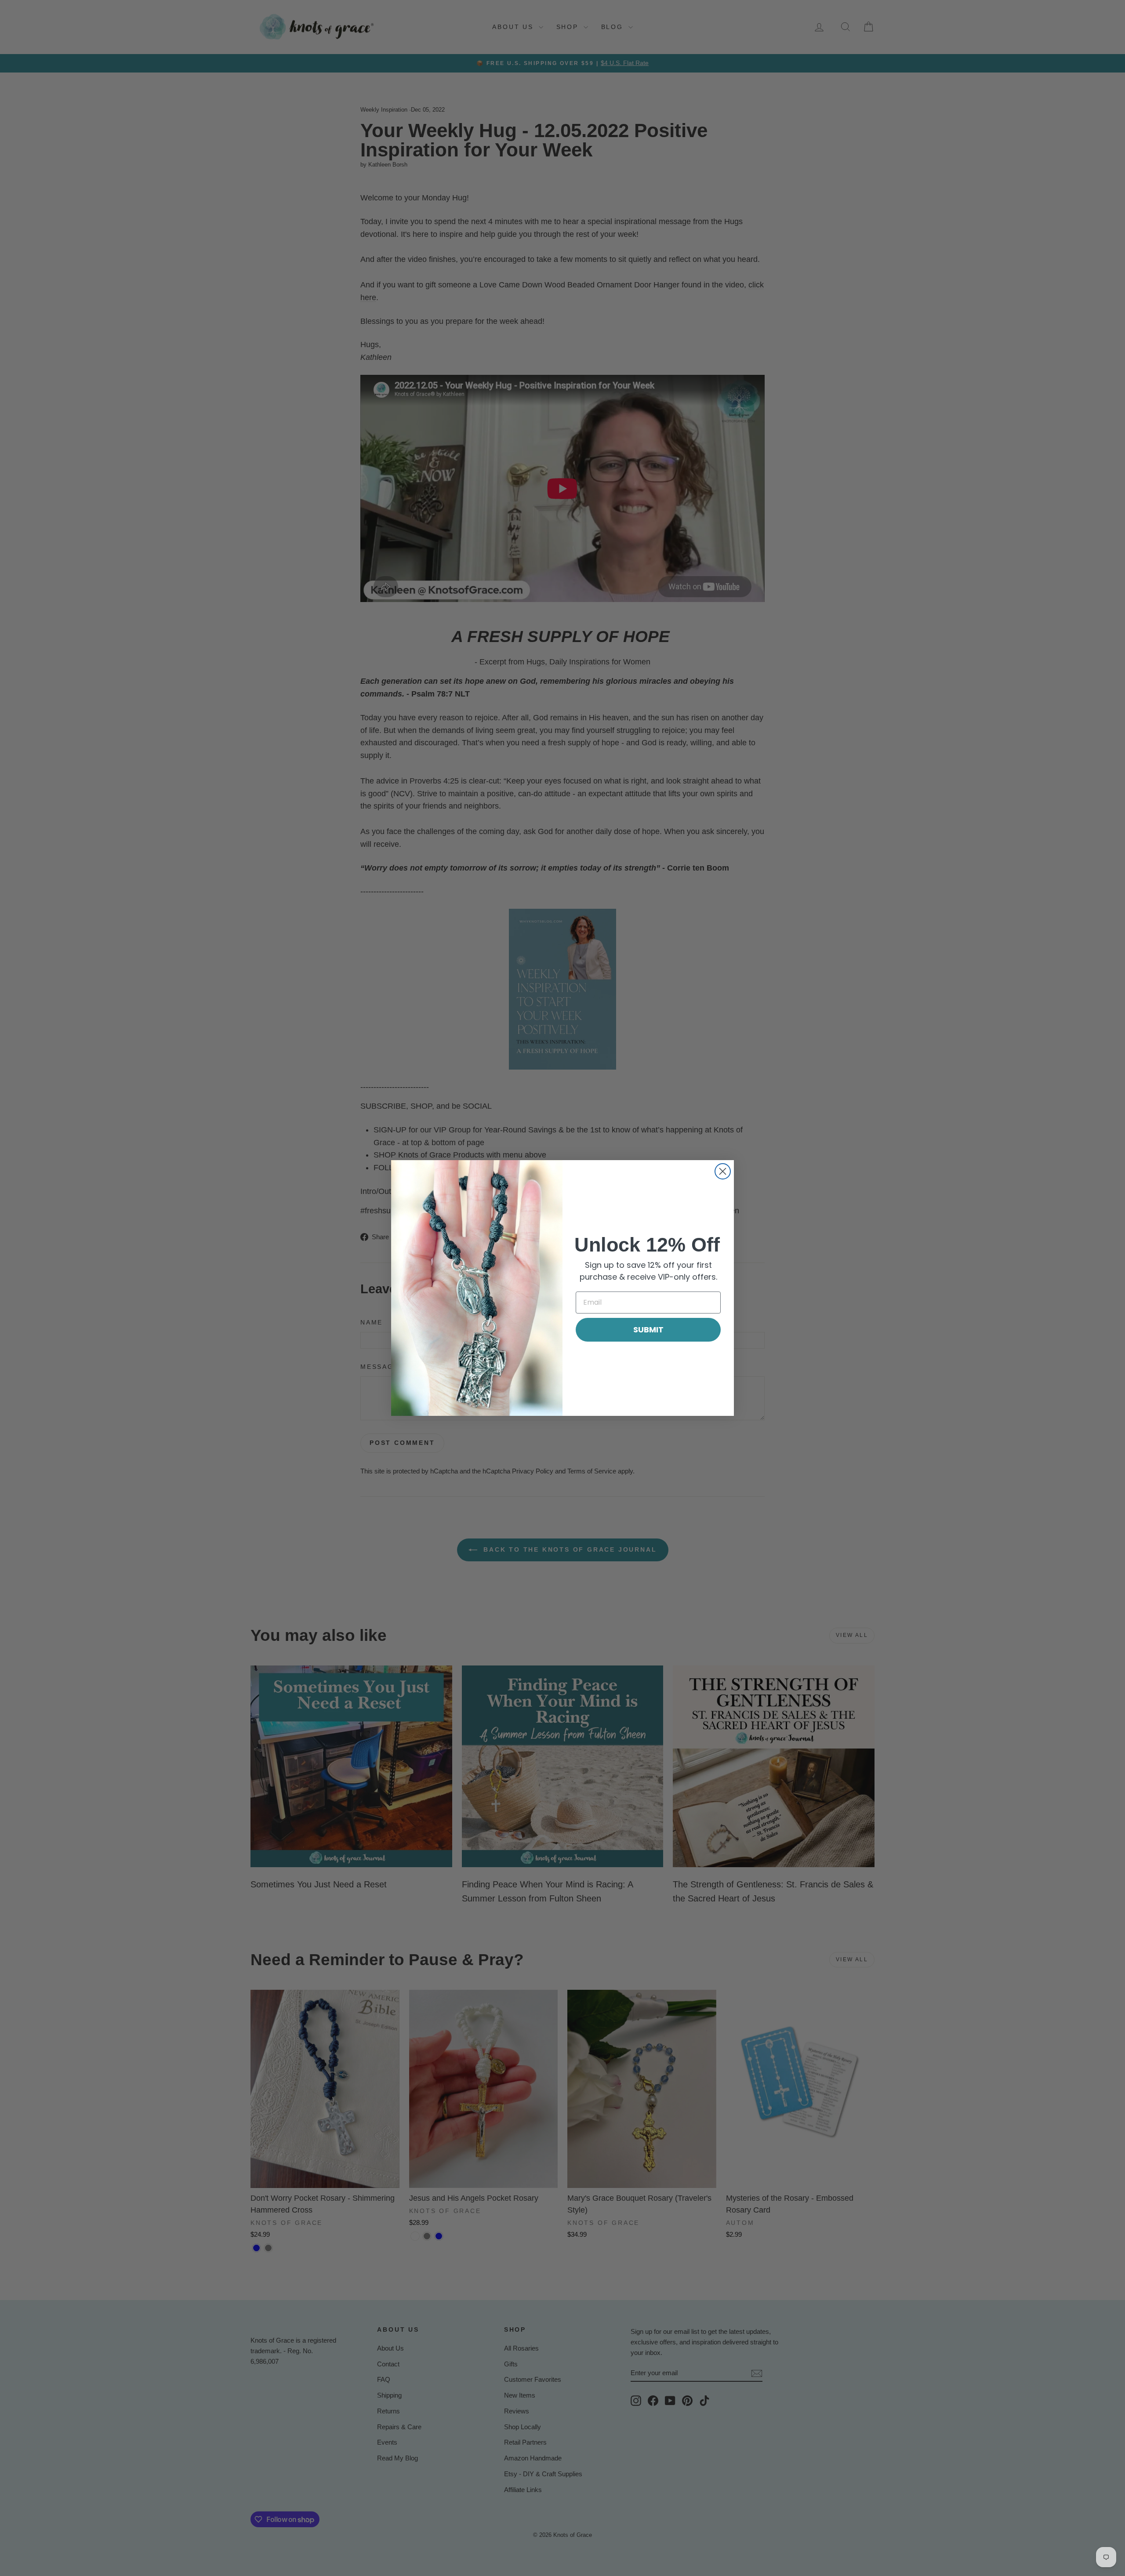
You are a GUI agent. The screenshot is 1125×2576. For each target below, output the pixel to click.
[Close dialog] (723, 1171)
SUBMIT (648, 1330)
